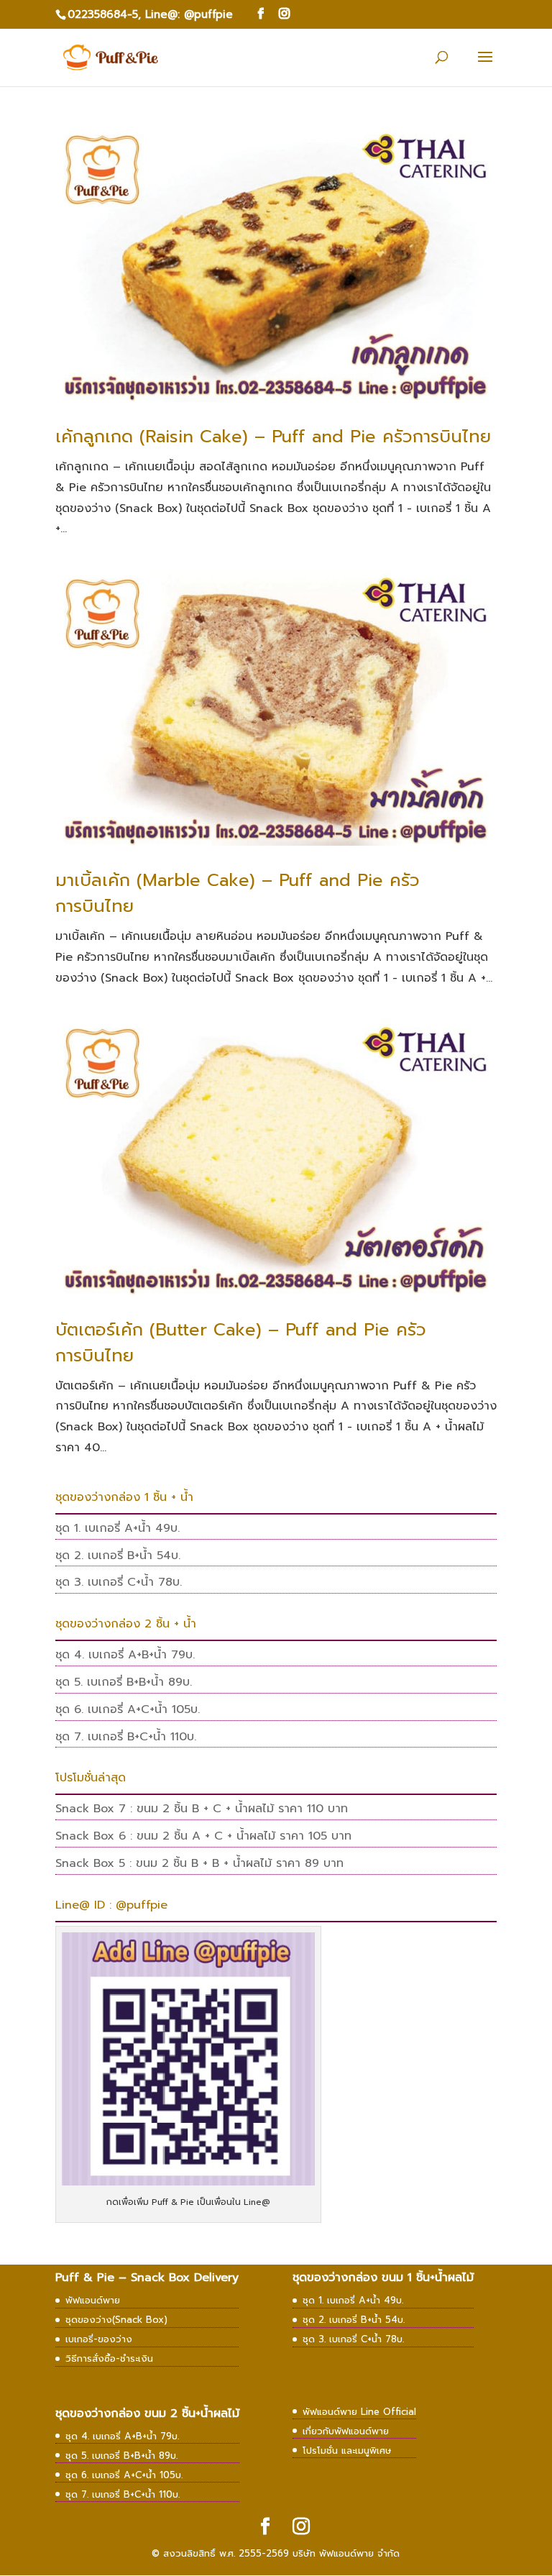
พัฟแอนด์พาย (93, 2300)
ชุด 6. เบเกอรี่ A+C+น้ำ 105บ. (128, 1709)
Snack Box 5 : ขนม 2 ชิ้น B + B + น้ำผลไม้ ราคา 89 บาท (199, 1863)
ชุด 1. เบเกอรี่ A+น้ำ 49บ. (118, 1528)
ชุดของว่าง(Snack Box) (116, 2320)
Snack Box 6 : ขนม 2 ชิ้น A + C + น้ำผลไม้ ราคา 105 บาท (203, 1836)
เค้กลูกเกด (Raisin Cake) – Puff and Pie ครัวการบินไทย (273, 437)
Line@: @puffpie (189, 14)
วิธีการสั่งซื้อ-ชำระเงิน (109, 2358)
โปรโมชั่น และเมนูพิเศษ (347, 2451)
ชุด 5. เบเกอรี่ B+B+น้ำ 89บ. (124, 1682)
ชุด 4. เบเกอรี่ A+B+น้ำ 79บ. (125, 1655)
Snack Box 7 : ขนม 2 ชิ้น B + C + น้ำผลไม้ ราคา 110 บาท (202, 1809)
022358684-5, (104, 14)
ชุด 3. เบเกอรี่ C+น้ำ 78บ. (119, 1582)
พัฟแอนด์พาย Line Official (359, 2412)
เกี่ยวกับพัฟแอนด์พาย (346, 2431)
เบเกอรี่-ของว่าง (99, 2339)
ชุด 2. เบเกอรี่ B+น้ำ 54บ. (118, 1556)
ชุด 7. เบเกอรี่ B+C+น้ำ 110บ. (126, 1737)
